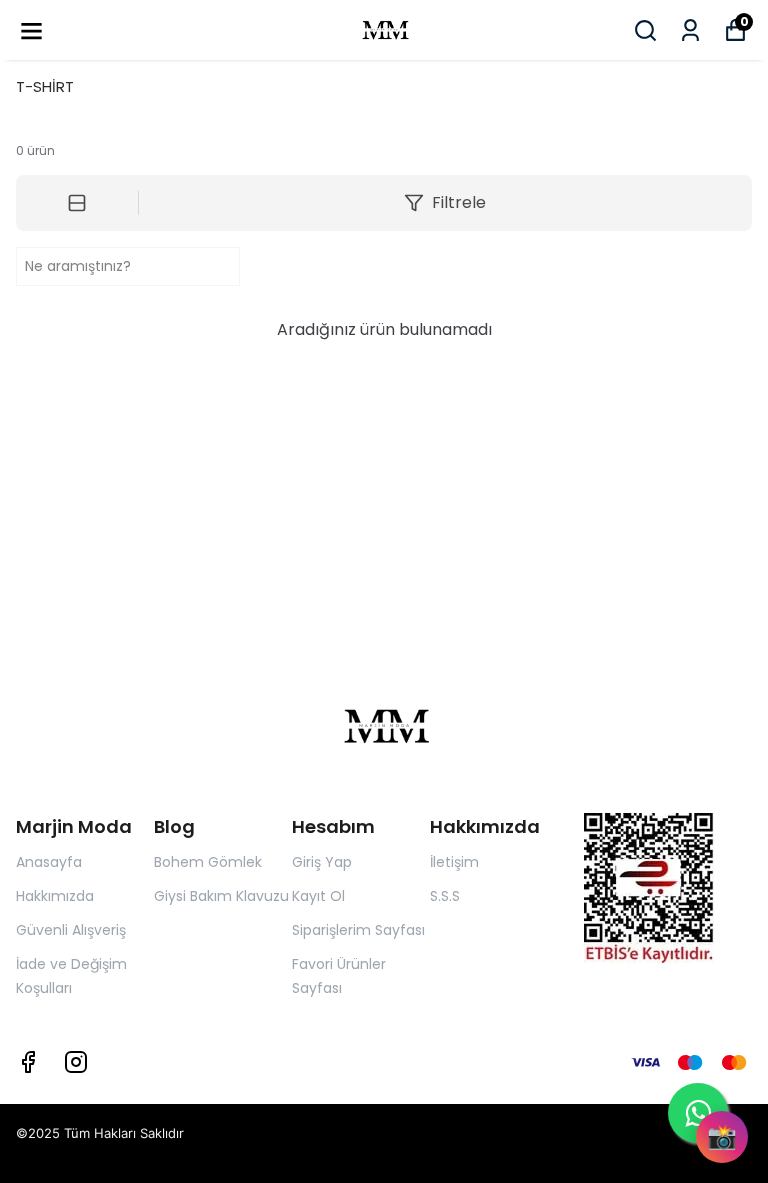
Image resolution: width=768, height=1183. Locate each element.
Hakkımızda (55, 896)
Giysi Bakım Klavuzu (221, 896)
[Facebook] (28, 1062)
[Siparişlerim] (690, 30)
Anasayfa (49, 862)
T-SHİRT (45, 86)
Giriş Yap (322, 862)
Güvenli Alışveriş (71, 930)
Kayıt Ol (318, 896)
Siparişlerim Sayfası (358, 930)
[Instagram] (76, 1062)
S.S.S (445, 896)
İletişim (454, 862)
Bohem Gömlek (208, 862)
